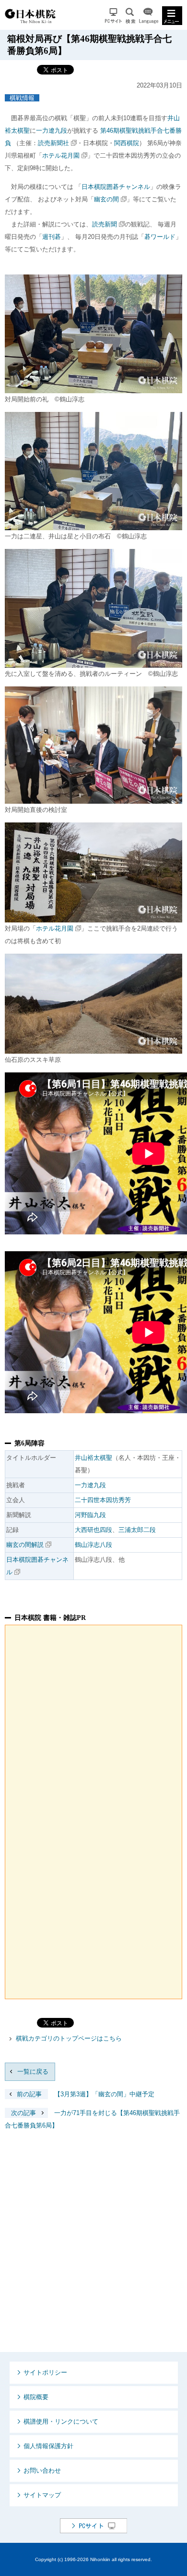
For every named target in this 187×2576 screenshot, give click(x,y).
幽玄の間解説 (25, 1545)
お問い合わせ (42, 2470)
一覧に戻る (33, 2072)
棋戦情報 (22, 98)
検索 (130, 16)
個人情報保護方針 (48, 2446)
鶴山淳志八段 (93, 1545)
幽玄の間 (106, 199)
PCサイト (113, 16)
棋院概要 (36, 2397)
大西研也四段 (93, 1530)
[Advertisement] (93, 2249)
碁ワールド (160, 237)
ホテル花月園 (61, 156)
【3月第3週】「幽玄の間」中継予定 (86, 2094)
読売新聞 (105, 224)
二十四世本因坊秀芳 (103, 1500)
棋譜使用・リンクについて (61, 2421)
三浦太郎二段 (137, 1530)
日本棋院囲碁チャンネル (116, 187)
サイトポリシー (45, 2372)
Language (149, 16)
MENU (172, 16)
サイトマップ (42, 2495)
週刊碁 (52, 237)
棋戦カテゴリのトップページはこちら (69, 2038)
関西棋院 (127, 143)
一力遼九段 (52, 131)
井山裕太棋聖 (93, 1458)
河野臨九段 (90, 1515)
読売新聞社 (53, 143)
